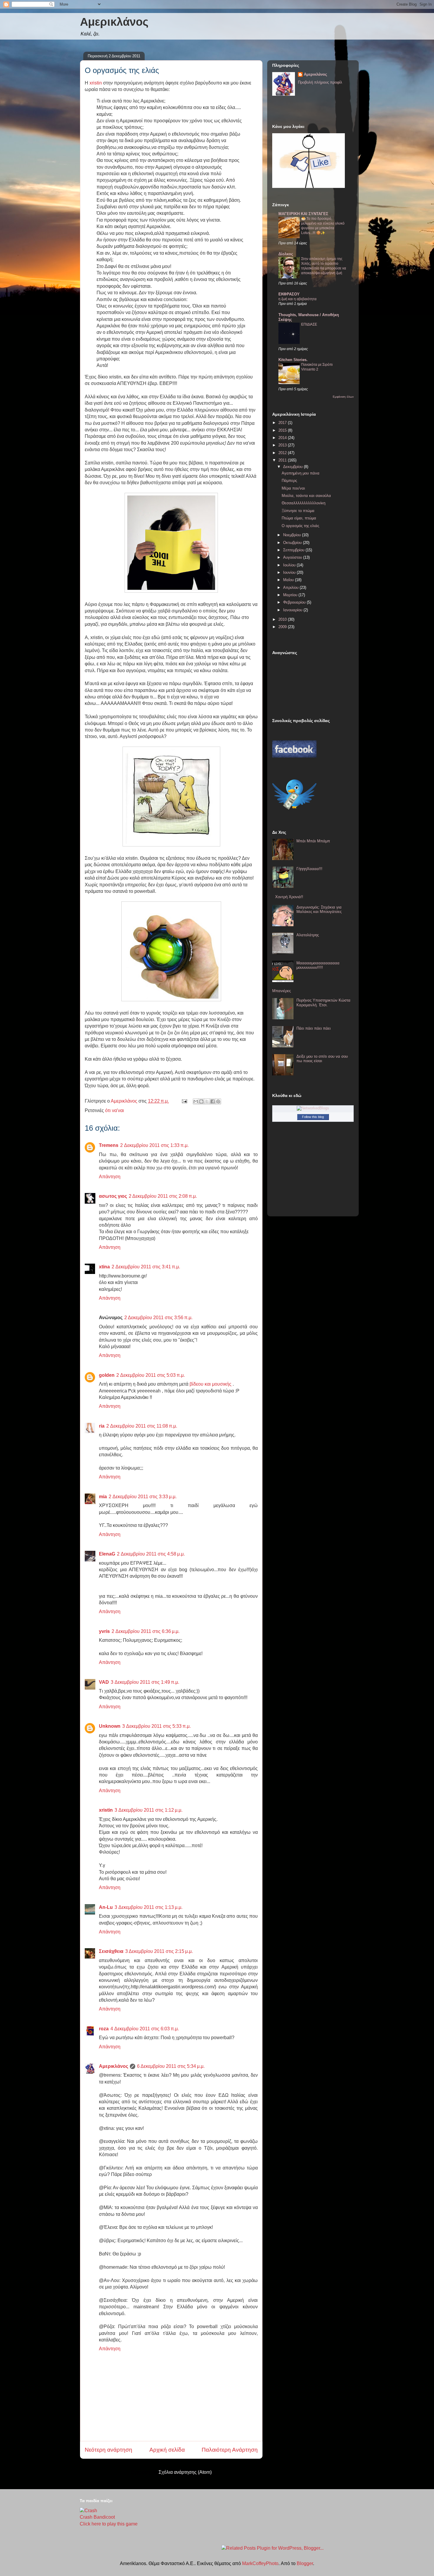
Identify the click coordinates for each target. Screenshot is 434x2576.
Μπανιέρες (282, 991)
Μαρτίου (291, 595)
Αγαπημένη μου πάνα (301, 473)
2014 (283, 438)
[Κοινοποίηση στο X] (207, 1101)
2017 (283, 423)
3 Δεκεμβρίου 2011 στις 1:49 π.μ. (145, 1682)
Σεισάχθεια (111, 1951)
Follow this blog (313, 1117)
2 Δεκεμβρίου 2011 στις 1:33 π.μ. (154, 1145)
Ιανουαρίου (293, 610)
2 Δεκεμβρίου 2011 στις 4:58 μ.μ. (151, 1554)
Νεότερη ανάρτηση (108, 2450)
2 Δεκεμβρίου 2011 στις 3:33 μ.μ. (143, 1497)
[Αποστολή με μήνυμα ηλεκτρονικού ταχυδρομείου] (196, 1101)
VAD (104, 1682)
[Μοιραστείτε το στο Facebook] (213, 1101)
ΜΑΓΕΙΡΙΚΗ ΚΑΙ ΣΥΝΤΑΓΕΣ (303, 214)
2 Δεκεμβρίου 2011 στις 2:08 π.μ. (163, 1196)
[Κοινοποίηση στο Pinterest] (218, 1101)
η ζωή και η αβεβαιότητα (297, 299)
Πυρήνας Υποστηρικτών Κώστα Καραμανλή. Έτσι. (323, 1003)
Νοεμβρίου (293, 535)
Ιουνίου (290, 572)
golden (107, 1375)
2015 (283, 430)
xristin (96, 83)
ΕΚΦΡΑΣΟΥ (289, 294)
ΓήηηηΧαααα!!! (309, 869)
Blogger (305, 2563)
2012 (283, 453)
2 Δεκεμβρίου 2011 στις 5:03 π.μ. (151, 1375)
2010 (283, 619)
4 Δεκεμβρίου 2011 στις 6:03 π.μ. (145, 2029)
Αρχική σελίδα (167, 2450)
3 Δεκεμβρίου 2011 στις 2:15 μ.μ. (159, 1951)
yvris (104, 1631)
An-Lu (106, 1907)
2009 (283, 627)
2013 (283, 445)
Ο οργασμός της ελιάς (300, 526)
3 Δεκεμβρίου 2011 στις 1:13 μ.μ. (149, 1907)
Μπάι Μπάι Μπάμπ (313, 841)
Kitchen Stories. (293, 360)
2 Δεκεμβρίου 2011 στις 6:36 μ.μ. (146, 1631)
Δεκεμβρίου (293, 467)
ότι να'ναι (115, 1110)
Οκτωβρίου (293, 543)
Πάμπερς (289, 481)
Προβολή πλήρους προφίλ (320, 82)
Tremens (109, 1145)
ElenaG (107, 1554)
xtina (104, 1267)
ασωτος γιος (113, 1196)
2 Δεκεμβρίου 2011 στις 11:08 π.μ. (142, 1426)
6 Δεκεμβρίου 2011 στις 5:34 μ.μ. (171, 2066)
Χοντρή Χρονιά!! (289, 897)
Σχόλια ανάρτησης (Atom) (185, 2472)
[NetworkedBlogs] (313, 1108)
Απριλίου (291, 587)
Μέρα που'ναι (293, 488)
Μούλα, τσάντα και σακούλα (306, 496)
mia (103, 1497)
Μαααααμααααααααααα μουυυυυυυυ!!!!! (318, 965)
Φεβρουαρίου (295, 602)
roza (104, 2029)
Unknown (110, 1726)
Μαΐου (289, 580)
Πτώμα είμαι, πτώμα (299, 518)
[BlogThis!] (201, 1101)
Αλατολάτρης (308, 935)
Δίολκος (286, 254)
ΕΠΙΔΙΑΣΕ (309, 324)
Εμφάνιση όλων (343, 397)
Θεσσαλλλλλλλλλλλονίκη (304, 503)
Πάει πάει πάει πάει (314, 1028)
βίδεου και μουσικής (211, 1384)
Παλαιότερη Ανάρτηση (230, 2450)
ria (102, 1426)
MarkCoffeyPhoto (260, 2563)
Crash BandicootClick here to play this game (109, 2520)
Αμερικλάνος (114, 22)
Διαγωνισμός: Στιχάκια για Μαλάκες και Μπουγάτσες (319, 910)
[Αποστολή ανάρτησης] (184, 1101)
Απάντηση (110, 1177)
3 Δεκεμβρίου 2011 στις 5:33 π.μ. (156, 1726)
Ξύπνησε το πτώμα (298, 511)
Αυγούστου (293, 557)
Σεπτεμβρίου (294, 550)
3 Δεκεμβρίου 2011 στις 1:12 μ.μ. (149, 1810)
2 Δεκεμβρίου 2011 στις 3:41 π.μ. (146, 1267)
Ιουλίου (290, 565)
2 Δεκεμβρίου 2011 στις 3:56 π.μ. (158, 1318)
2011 (283, 460)
